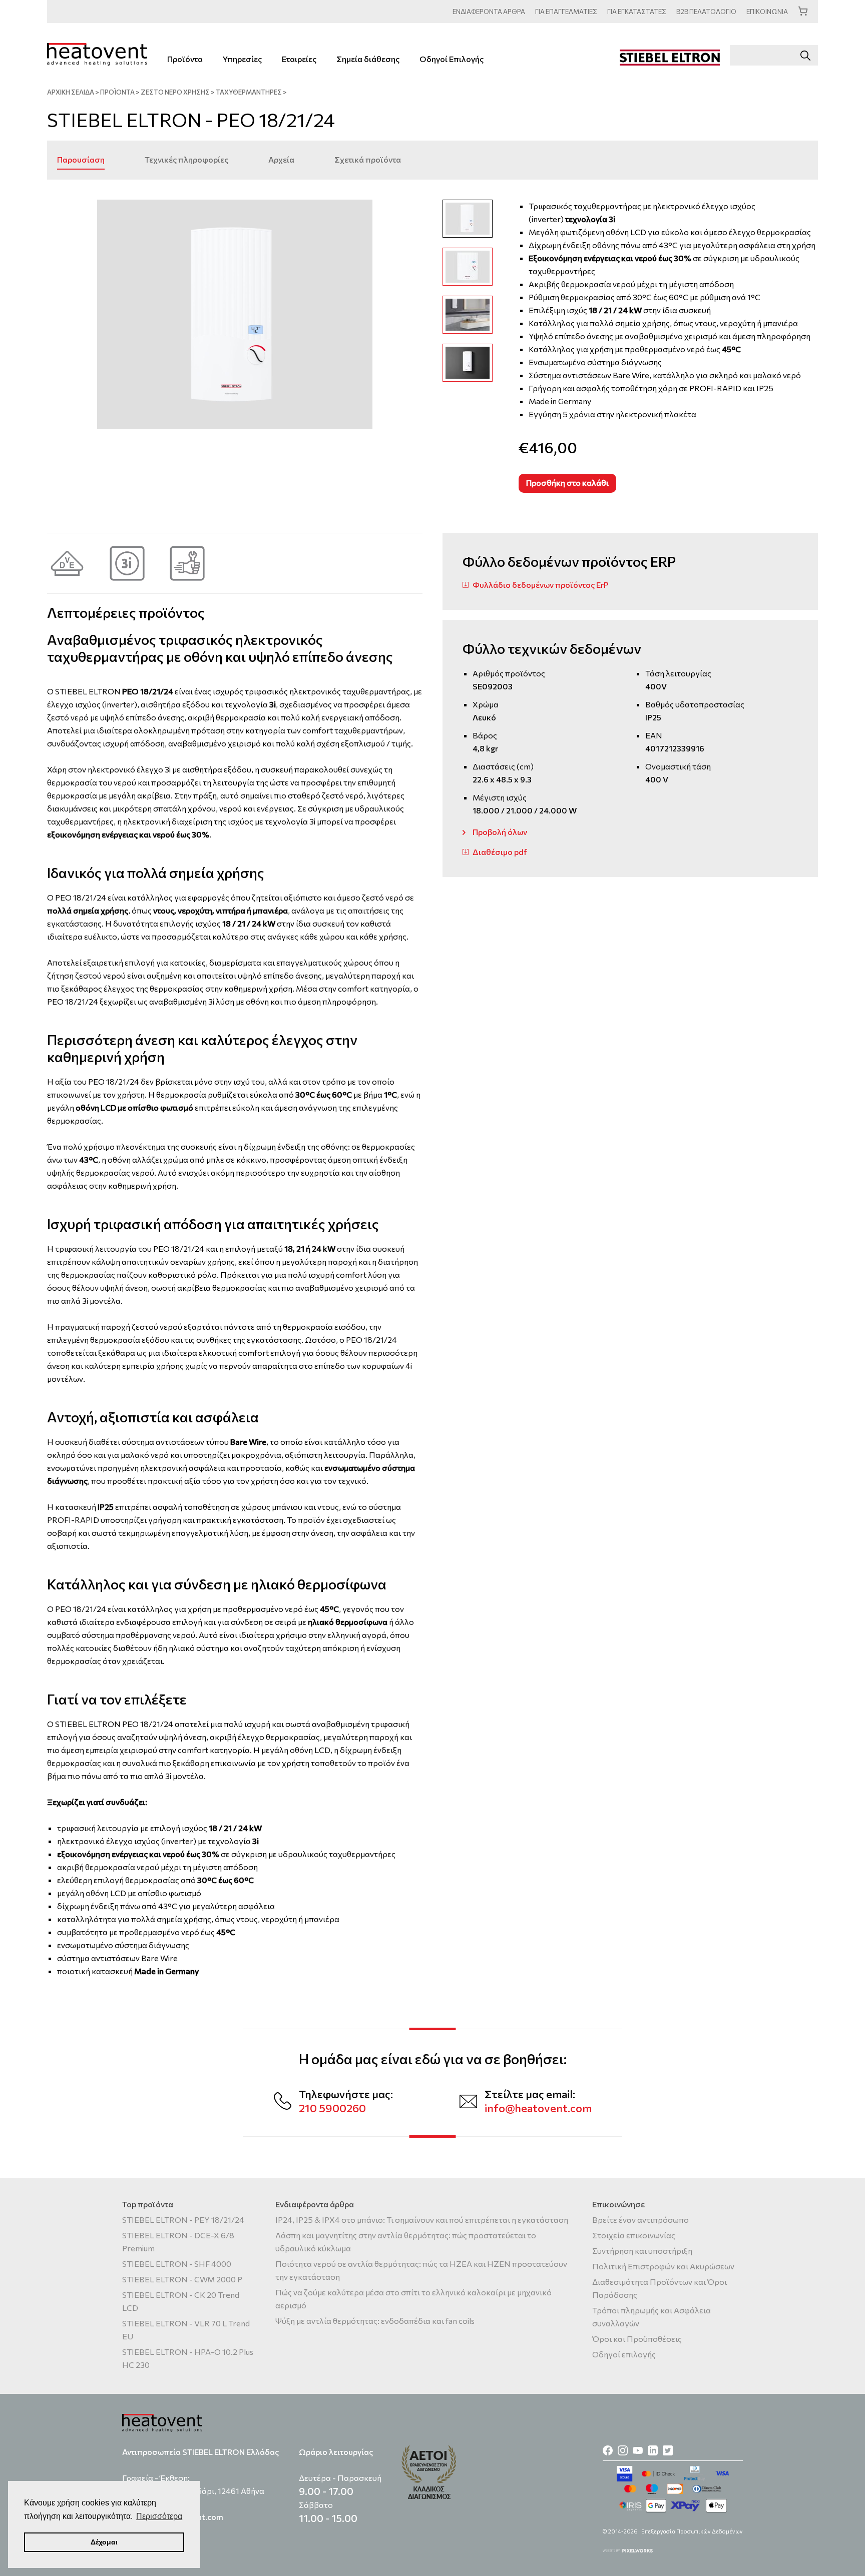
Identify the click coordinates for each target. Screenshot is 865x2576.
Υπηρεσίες (242, 59)
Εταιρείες (299, 59)
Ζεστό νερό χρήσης (175, 92)
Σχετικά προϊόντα (368, 159)
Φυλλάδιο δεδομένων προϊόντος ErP (541, 585)
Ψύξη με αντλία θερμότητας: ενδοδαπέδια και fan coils (375, 2321)
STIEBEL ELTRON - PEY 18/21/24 (183, 2220)
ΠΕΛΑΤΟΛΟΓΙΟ (706, 12)
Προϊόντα (185, 59)
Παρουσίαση (81, 159)
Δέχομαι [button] (104, 2542)
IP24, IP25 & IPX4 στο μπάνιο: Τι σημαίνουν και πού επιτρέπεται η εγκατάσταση (422, 2220)
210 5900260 (332, 2108)
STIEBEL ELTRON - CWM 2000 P (182, 2279)
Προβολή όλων (500, 832)
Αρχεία (281, 159)
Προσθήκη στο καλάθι (567, 483)
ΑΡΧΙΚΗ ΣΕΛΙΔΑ (71, 92)
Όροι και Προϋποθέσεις (637, 2339)
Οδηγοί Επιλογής (452, 59)
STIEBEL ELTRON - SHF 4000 (177, 2264)
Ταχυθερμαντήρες (249, 92)
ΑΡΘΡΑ (489, 12)
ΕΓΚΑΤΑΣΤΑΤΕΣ (637, 12)
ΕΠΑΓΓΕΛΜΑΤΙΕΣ (566, 12)
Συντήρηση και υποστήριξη (642, 2251)
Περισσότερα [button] (159, 2516)
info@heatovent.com (538, 2108)
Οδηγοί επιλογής (624, 2354)
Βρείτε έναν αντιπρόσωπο (640, 2220)
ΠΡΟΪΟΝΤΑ (117, 92)
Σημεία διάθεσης (368, 59)
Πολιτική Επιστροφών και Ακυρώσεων (663, 2266)
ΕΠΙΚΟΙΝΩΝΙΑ (767, 12)
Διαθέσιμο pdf (500, 852)
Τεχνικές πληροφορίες (186, 159)
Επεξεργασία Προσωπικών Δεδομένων (692, 2531)
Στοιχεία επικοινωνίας (634, 2235)
